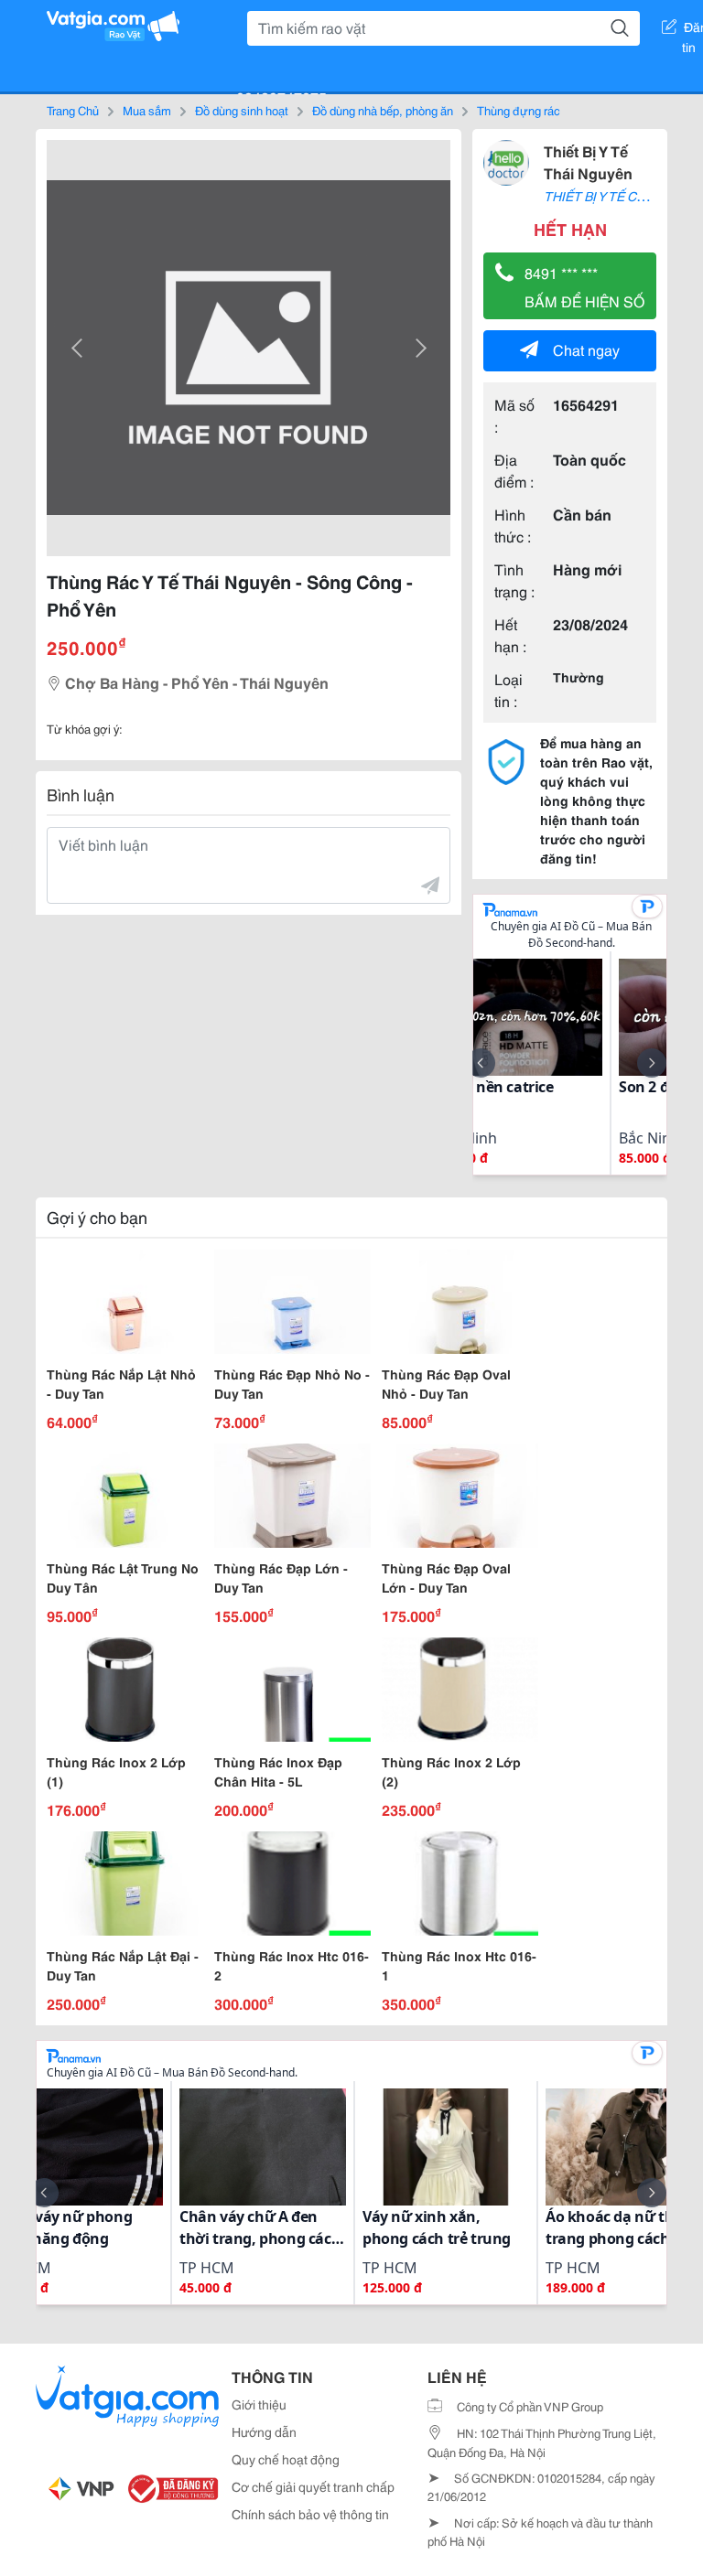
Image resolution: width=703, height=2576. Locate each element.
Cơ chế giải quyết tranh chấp (313, 2486)
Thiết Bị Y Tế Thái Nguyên (588, 161)
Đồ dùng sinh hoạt (242, 110)
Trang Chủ (73, 110)
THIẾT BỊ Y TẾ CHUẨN (608, 196)
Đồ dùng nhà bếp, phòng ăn (383, 110)
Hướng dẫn (264, 2431)
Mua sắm (147, 110)
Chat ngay (586, 349)
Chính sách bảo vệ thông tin (310, 2514)
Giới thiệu (259, 2404)
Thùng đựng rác (519, 110)
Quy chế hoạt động (286, 2459)
